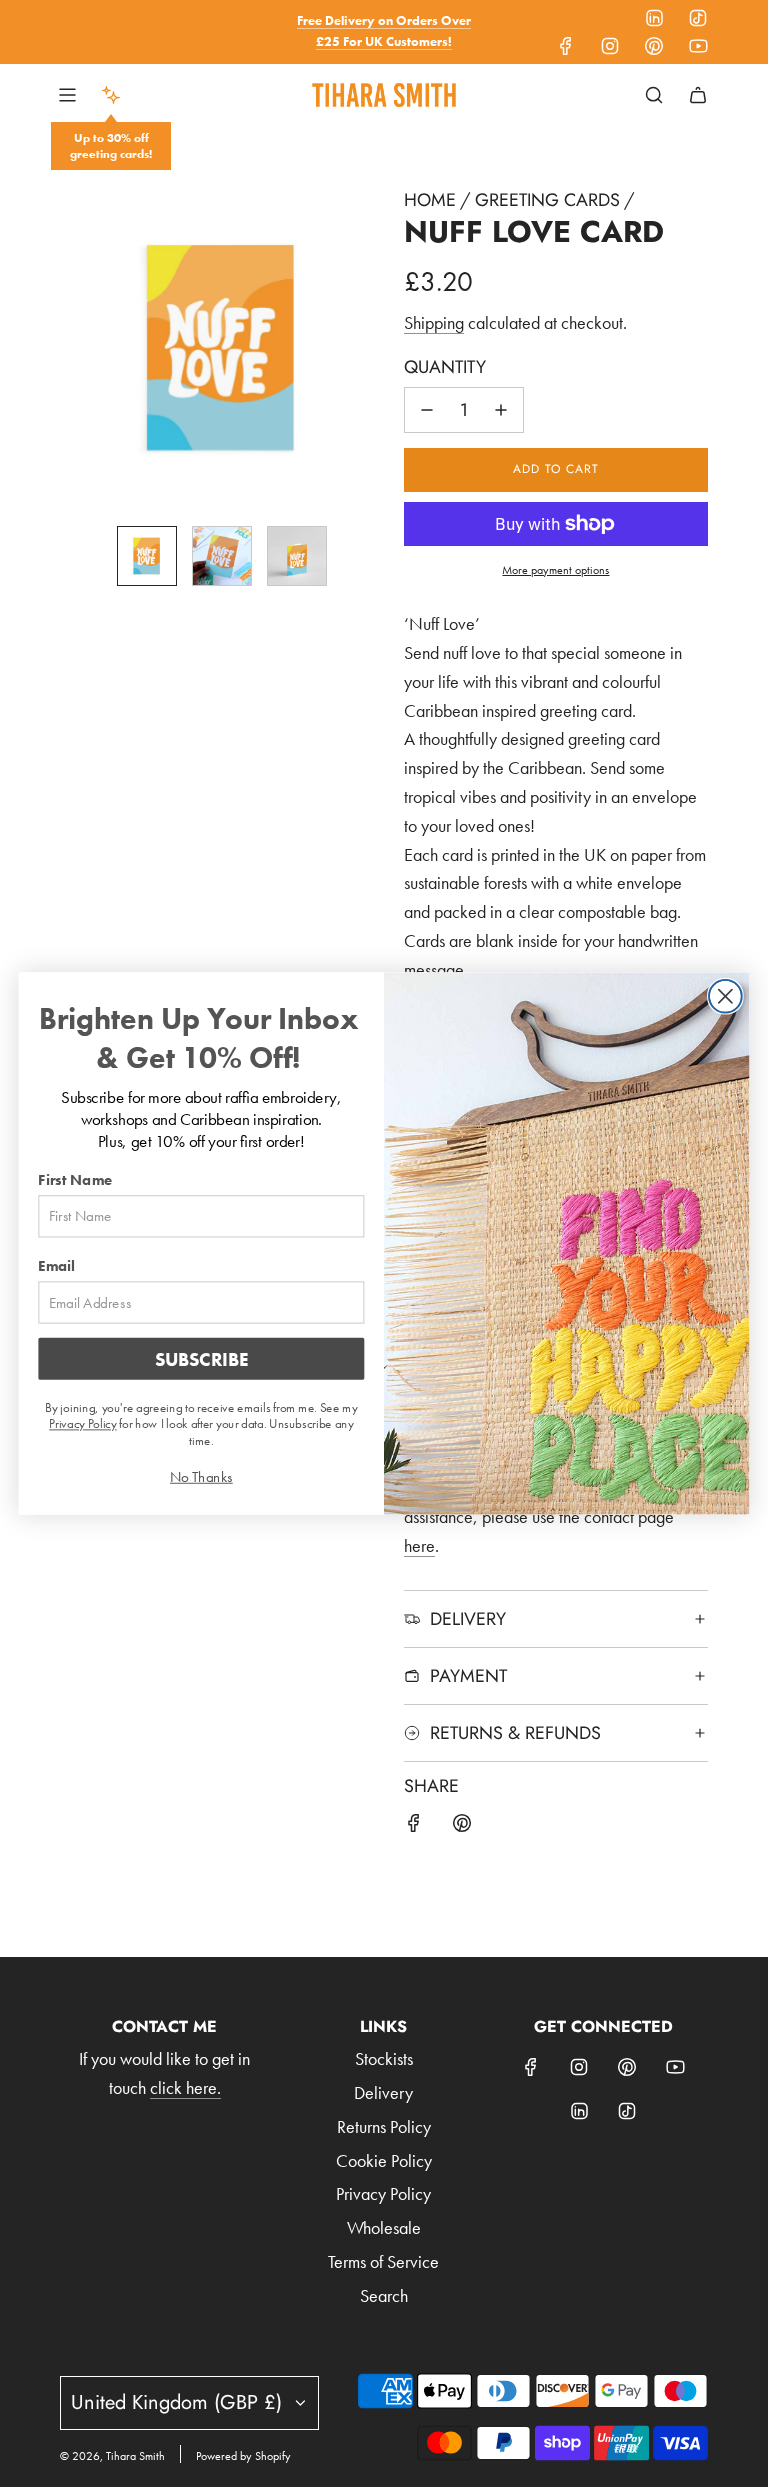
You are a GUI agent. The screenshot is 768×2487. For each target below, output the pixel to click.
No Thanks (201, 1477)
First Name (75, 1180)
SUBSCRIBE (202, 1359)
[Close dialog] (725, 996)
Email (56, 1266)
